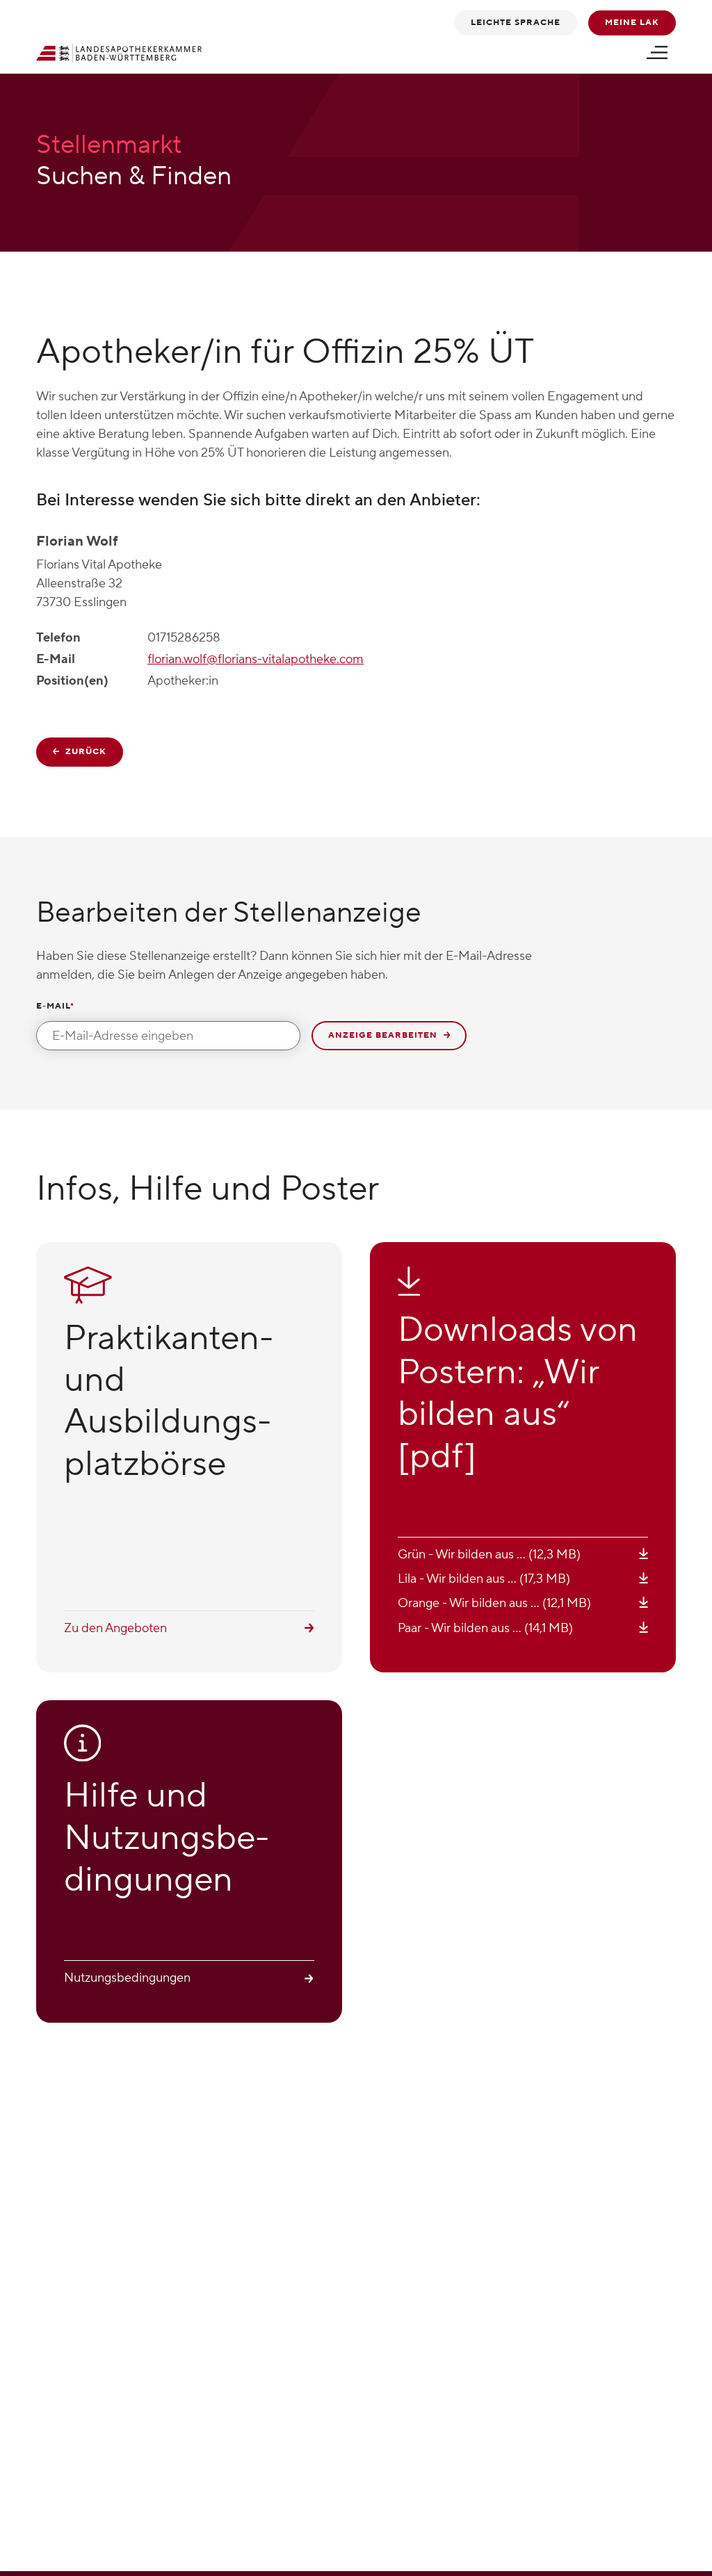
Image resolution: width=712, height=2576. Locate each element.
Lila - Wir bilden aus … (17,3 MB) (484, 1579)
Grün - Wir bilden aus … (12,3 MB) (489, 1555)
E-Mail (55, 1006)
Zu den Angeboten (115, 1628)
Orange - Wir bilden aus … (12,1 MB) (494, 1603)
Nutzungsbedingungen (127, 1978)
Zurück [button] (84, 752)
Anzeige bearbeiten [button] (384, 1035)
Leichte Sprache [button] (516, 23)
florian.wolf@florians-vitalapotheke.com (256, 659)
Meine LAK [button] (632, 23)
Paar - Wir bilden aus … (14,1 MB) (485, 1628)
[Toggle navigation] (657, 53)
